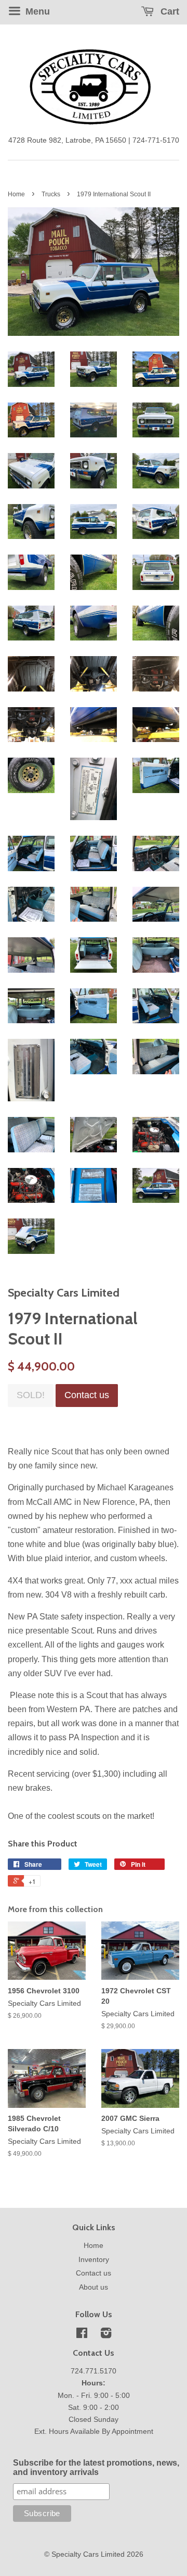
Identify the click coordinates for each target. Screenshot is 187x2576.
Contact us (94, 2273)
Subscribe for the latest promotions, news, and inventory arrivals (96, 2467)
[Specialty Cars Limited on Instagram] (106, 2335)
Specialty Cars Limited (88, 2554)
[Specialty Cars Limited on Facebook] (82, 2335)
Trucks (51, 194)
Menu (36, 11)
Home (16, 194)
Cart (169, 11)
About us (94, 2287)
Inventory (94, 2260)
